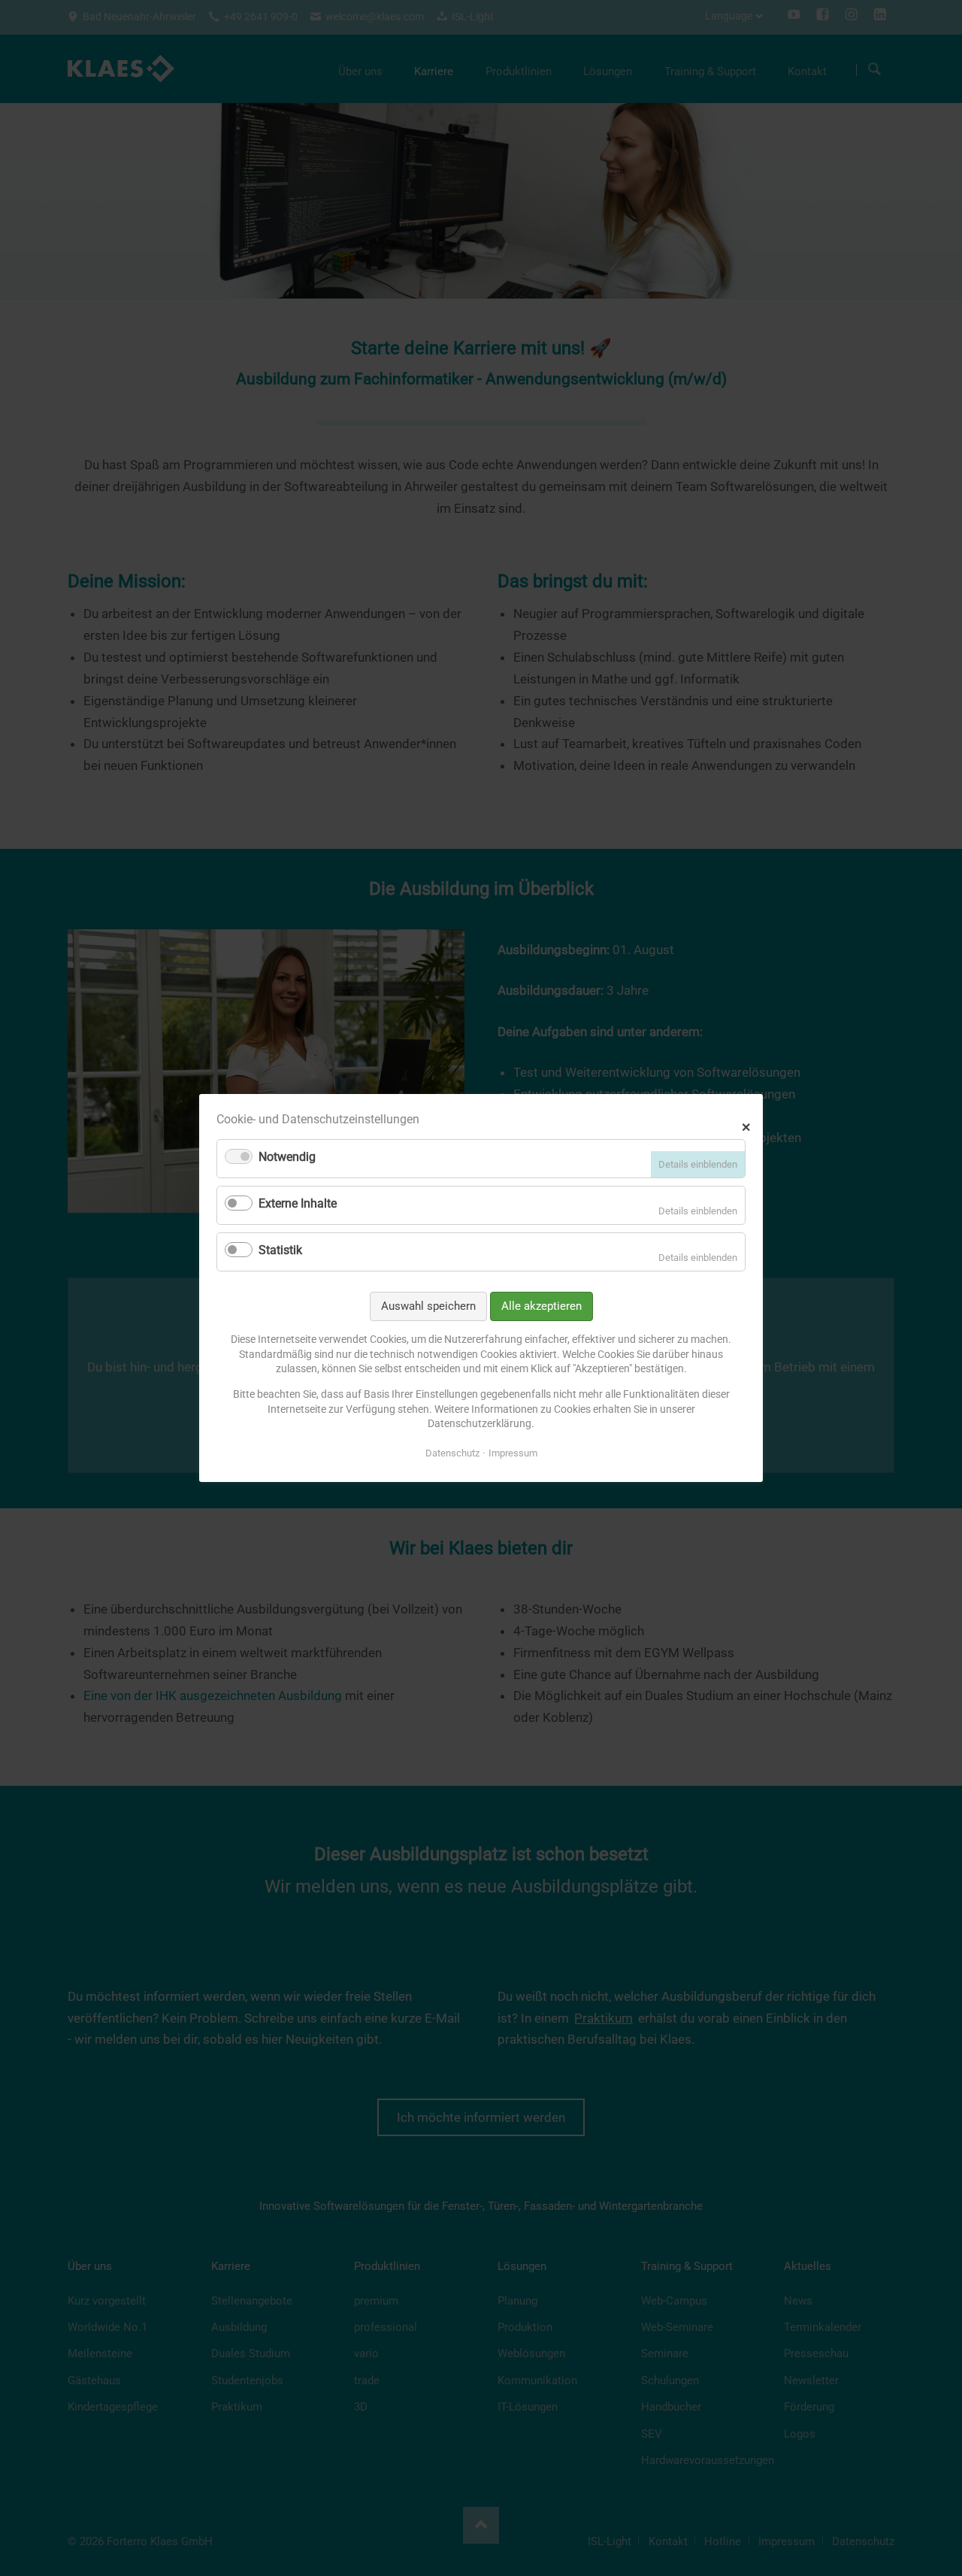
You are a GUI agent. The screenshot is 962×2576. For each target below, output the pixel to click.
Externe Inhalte (298, 1203)
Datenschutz (452, 1453)
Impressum (513, 1453)
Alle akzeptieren (542, 1306)
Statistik (280, 1250)
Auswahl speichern (428, 1306)
